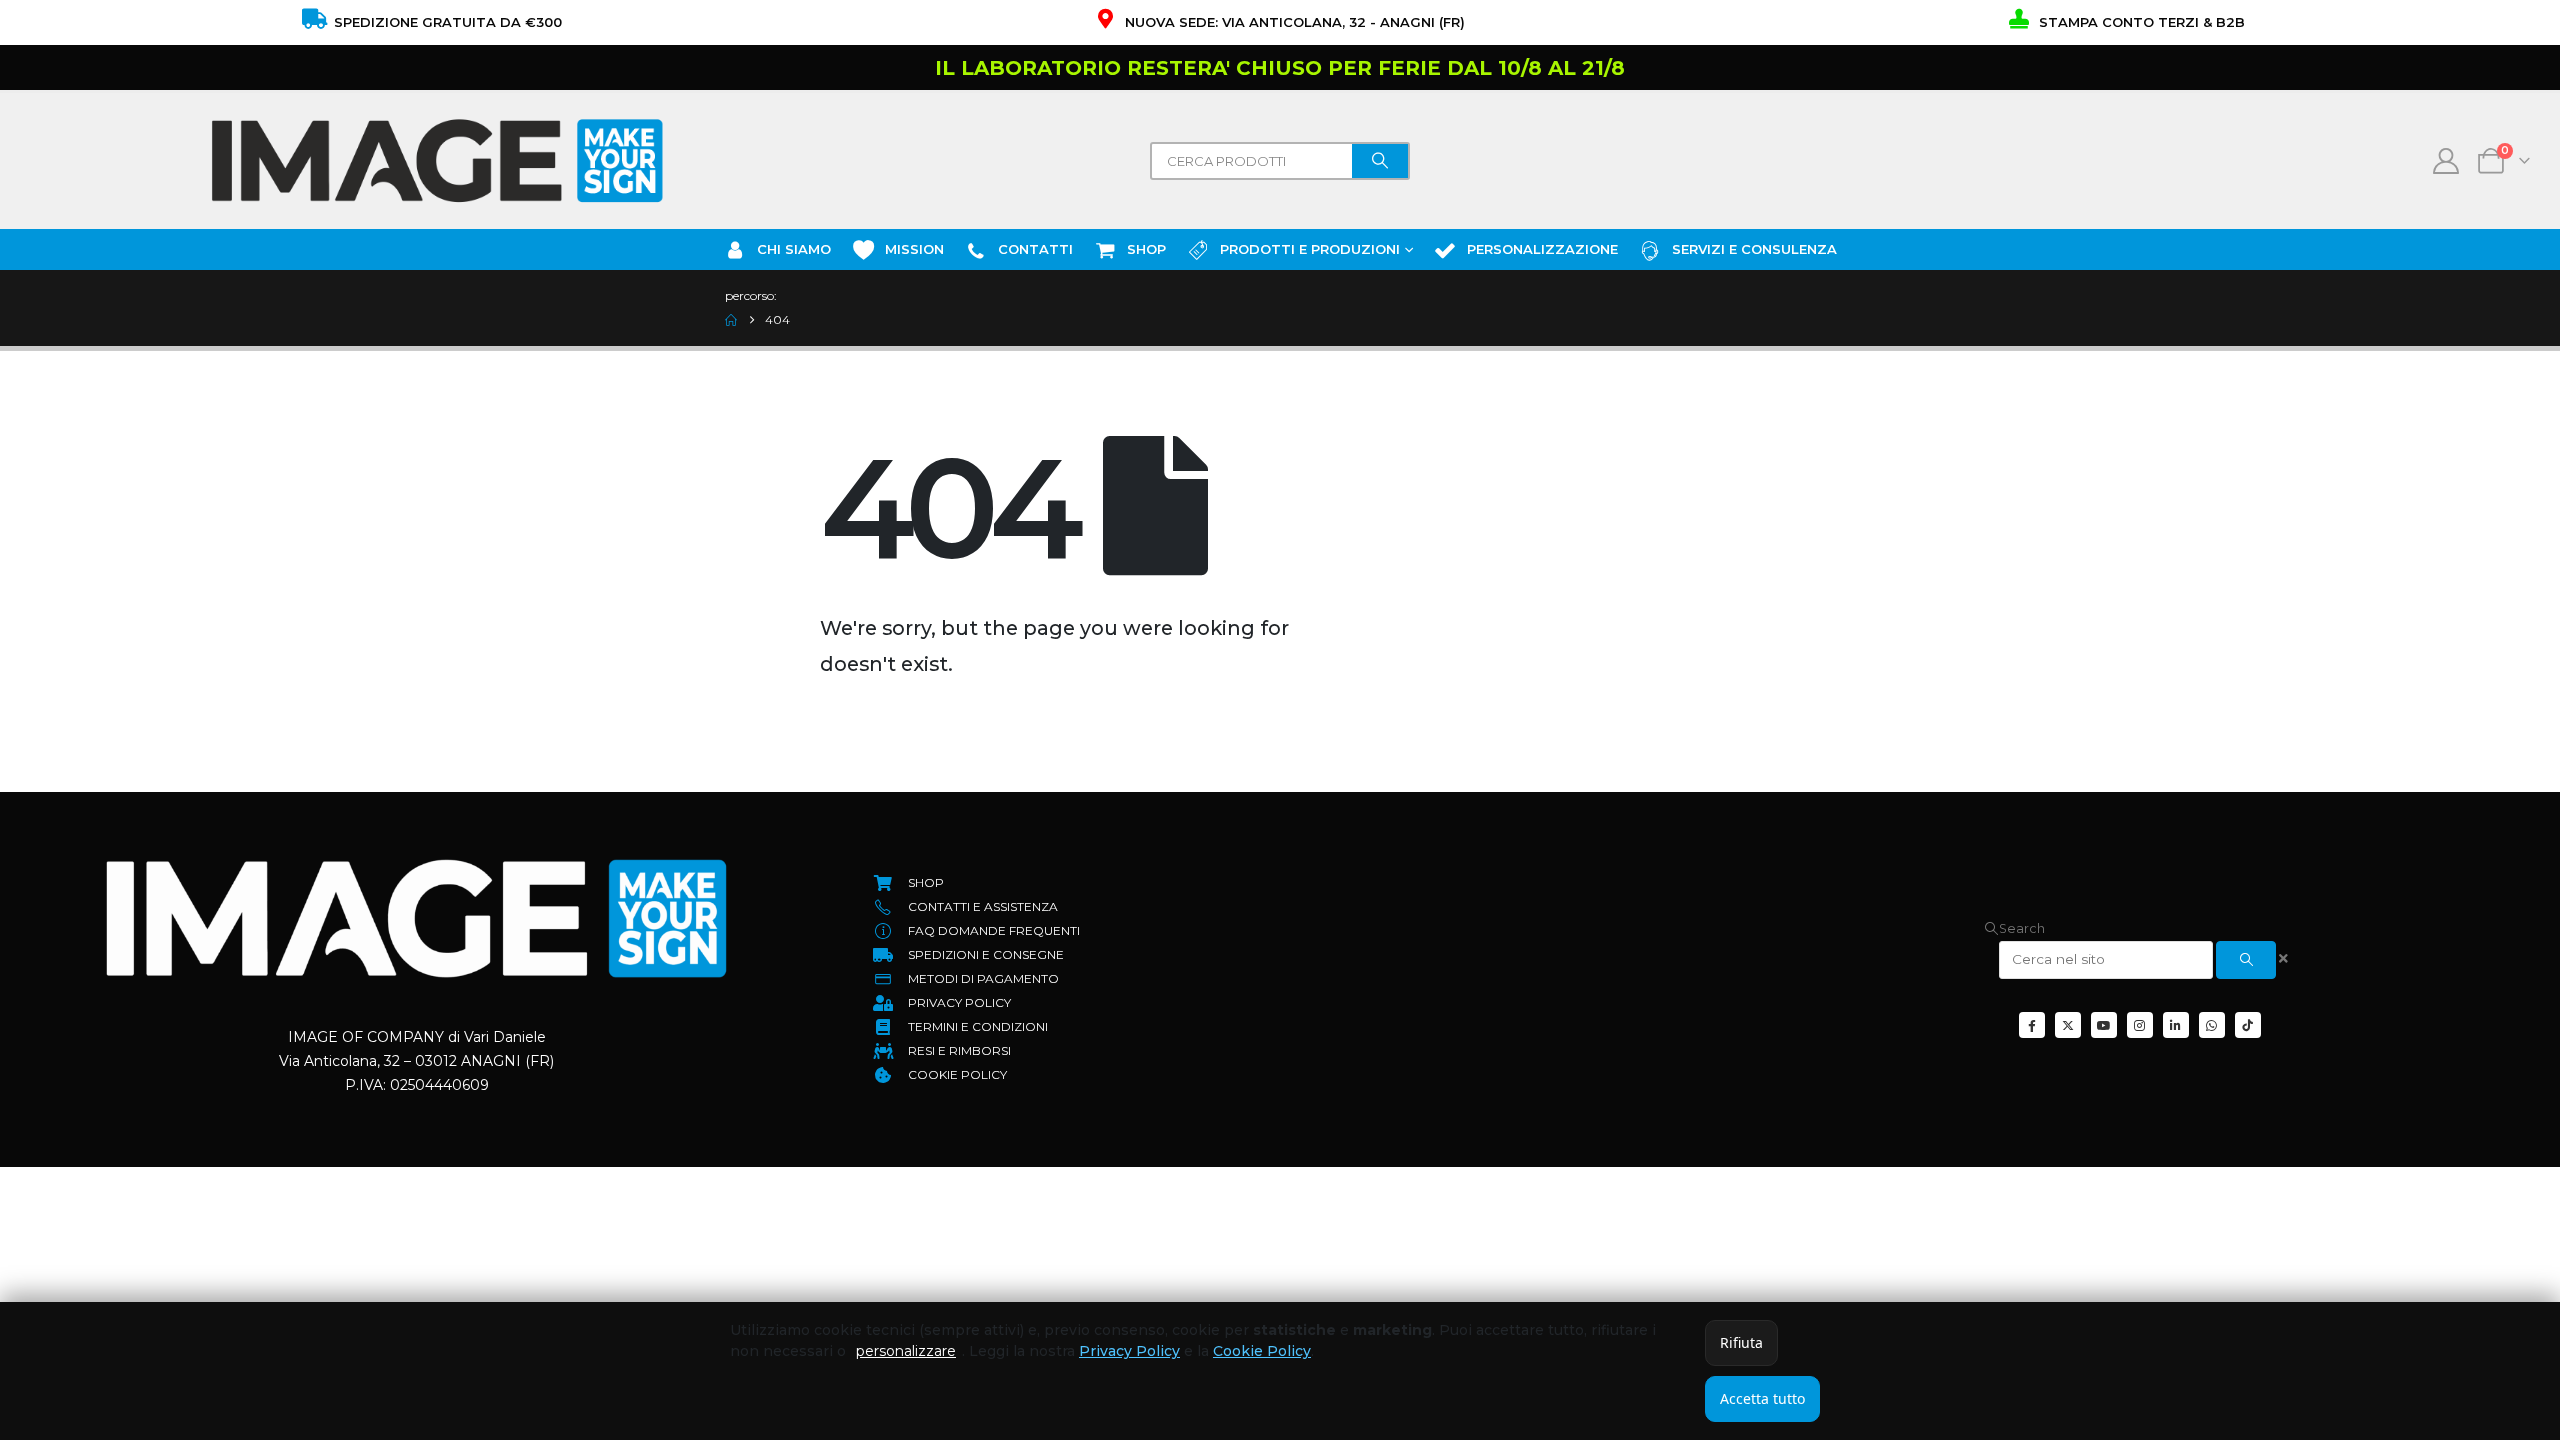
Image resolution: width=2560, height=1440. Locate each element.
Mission (914, 249)
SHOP (1146, 249)
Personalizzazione (1542, 249)
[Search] (1380, 161)
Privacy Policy (1129, 1351)
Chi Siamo (794, 249)
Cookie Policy (1262, 1351)
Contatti (1035, 249)
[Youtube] (2104, 1025)
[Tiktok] (2248, 1025)
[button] (2014, 928)
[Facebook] (2032, 1025)
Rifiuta (1741, 1342)
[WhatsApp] (2212, 1025)
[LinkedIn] (2176, 1025)
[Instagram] (2140, 1025)
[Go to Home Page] (731, 320)
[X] (2068, 1025)
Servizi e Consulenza (1754, 249)
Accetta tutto (1762, 1398)
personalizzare (906, 1351)
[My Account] (2446, 161)
